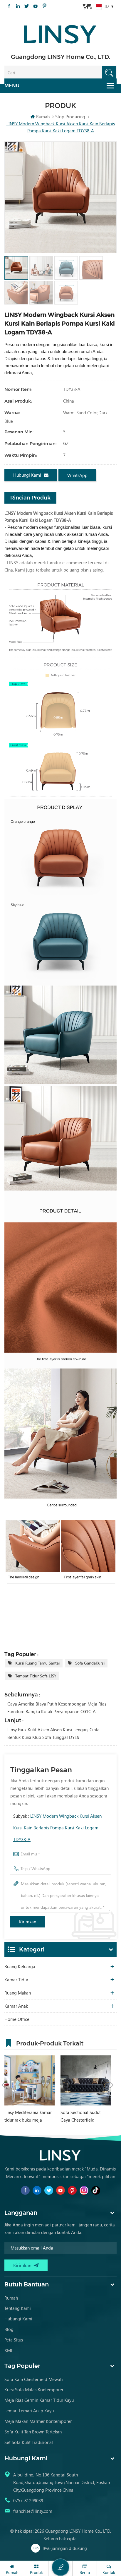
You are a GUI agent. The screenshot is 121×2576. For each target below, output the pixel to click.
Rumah (43, 117)
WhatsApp (77, 475)
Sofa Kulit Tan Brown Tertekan (33, 2432)
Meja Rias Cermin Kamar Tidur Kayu (39, 2400)
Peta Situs (14, 2340)
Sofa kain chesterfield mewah (33, 2379)
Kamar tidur (16, 1980)
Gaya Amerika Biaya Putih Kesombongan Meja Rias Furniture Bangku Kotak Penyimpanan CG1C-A (57, 1708)
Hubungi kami (27, 475)
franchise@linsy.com (33, 2511)
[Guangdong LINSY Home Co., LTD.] (60, 32)
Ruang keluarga (20, 1966)
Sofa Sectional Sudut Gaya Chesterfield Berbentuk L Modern (81, 2116)
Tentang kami (18, 2308)
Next (112, 2085)
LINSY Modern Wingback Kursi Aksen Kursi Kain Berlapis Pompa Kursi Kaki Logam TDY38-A (57, 1828)
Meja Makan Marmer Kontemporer (38, 2421)
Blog (9, 2329)
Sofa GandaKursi (90, 1663)
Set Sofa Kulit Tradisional (29, 2442)
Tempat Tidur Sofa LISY (36, 1676)
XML (9, 2350)
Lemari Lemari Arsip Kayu (29, 2411)
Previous (3, 2085)
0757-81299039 (28, 2500)
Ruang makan (18, 1993)
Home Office (17, 2019)
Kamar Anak (16, 2006)
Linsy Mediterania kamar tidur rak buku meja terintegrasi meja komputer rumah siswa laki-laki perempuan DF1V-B (28, 2116)
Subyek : (57, 1828)
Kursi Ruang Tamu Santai (37, 1663)
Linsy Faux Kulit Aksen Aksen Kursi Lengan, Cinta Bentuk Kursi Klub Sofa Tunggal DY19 (53, 1733)
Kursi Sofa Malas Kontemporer (34, 2389)
